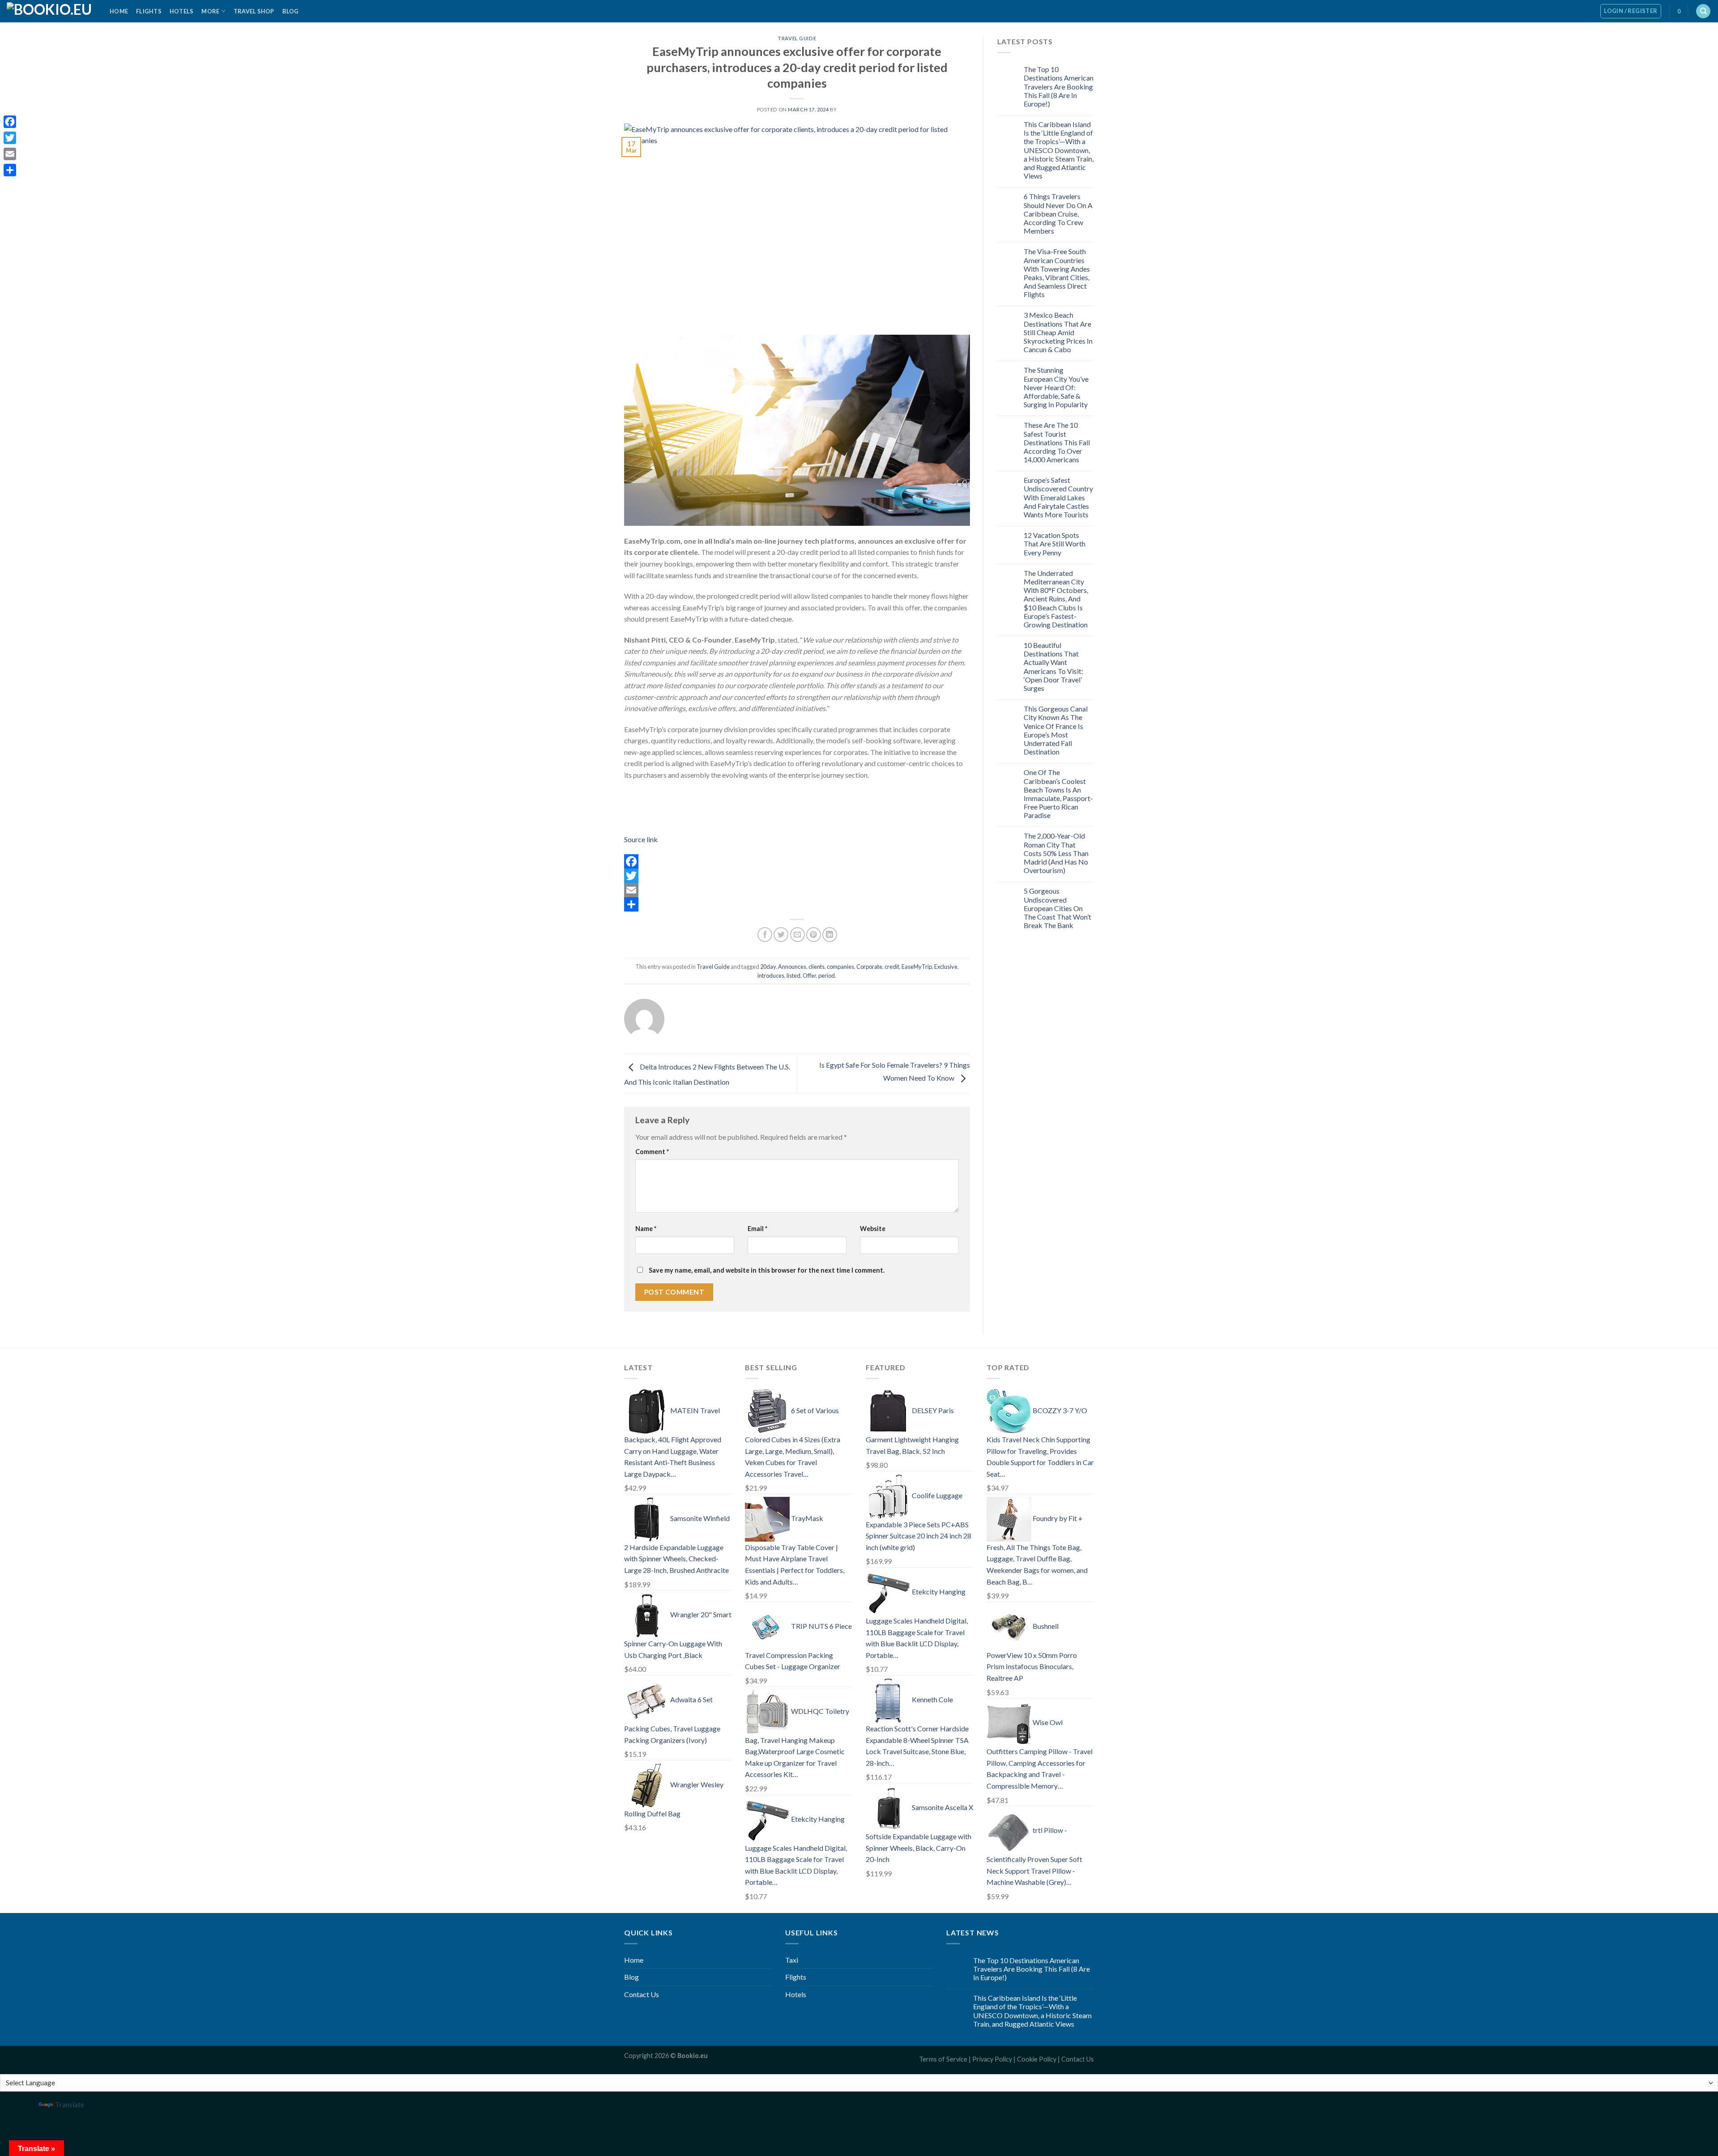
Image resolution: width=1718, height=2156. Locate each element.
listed (793, 976)
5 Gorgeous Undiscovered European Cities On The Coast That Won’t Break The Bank (1057, 908)
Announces (792, 967)
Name (646, 1229)
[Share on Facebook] (765, 935)
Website (873, 1229)
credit (892, 967)
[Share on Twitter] (781, 935)
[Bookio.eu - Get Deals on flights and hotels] (51, 11)
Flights (149, 11)
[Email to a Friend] (797, 935)
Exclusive (946, 967)
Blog (291, 11)
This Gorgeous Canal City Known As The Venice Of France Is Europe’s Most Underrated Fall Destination (1056, 730)
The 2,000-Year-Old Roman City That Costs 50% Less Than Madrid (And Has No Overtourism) (1056, 853)
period (827, 976)
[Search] (1703, 11)
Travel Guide (797, 38)
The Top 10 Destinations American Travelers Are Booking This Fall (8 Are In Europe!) (1059, 86)
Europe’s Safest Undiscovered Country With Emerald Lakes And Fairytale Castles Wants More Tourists (1058, 497)
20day (768, 967)
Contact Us (642, 1994)
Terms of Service (943, 2059)
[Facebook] (797, 861)
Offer (809, 976)
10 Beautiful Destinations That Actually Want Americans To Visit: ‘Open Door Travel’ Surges (1053, 667)
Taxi (792, 1960)
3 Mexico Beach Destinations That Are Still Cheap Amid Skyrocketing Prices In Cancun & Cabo (1058, 332)
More (210, 11)
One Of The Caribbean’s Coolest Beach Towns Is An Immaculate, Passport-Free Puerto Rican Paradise (1058, 794)
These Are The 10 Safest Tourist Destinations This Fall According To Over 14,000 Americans (1057, 442)
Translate (70, 2104)
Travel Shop (254, 11)
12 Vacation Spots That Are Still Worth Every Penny (1055, 543)
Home (119, 11)
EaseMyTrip (917, 967)
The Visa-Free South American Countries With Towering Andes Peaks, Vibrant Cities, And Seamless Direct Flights (1057, 273)
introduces (771, 976)
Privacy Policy (992, 2059)
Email (757, 1229)
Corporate (869, 967)
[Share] (797, 904)
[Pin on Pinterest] (814, 935)
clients (816, 967)
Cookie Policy (1037, 2059)
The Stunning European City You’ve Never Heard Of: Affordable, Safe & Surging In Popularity (1056, 387)
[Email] (797, 890)
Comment (652, 1152)
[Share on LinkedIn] (830, 935)
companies (840, 967)
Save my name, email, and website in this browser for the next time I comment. (767, 1270)
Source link (641, 839)
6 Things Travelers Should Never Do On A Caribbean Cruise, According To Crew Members (1058, 213)
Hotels (182, 11)
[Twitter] (797, 876)
